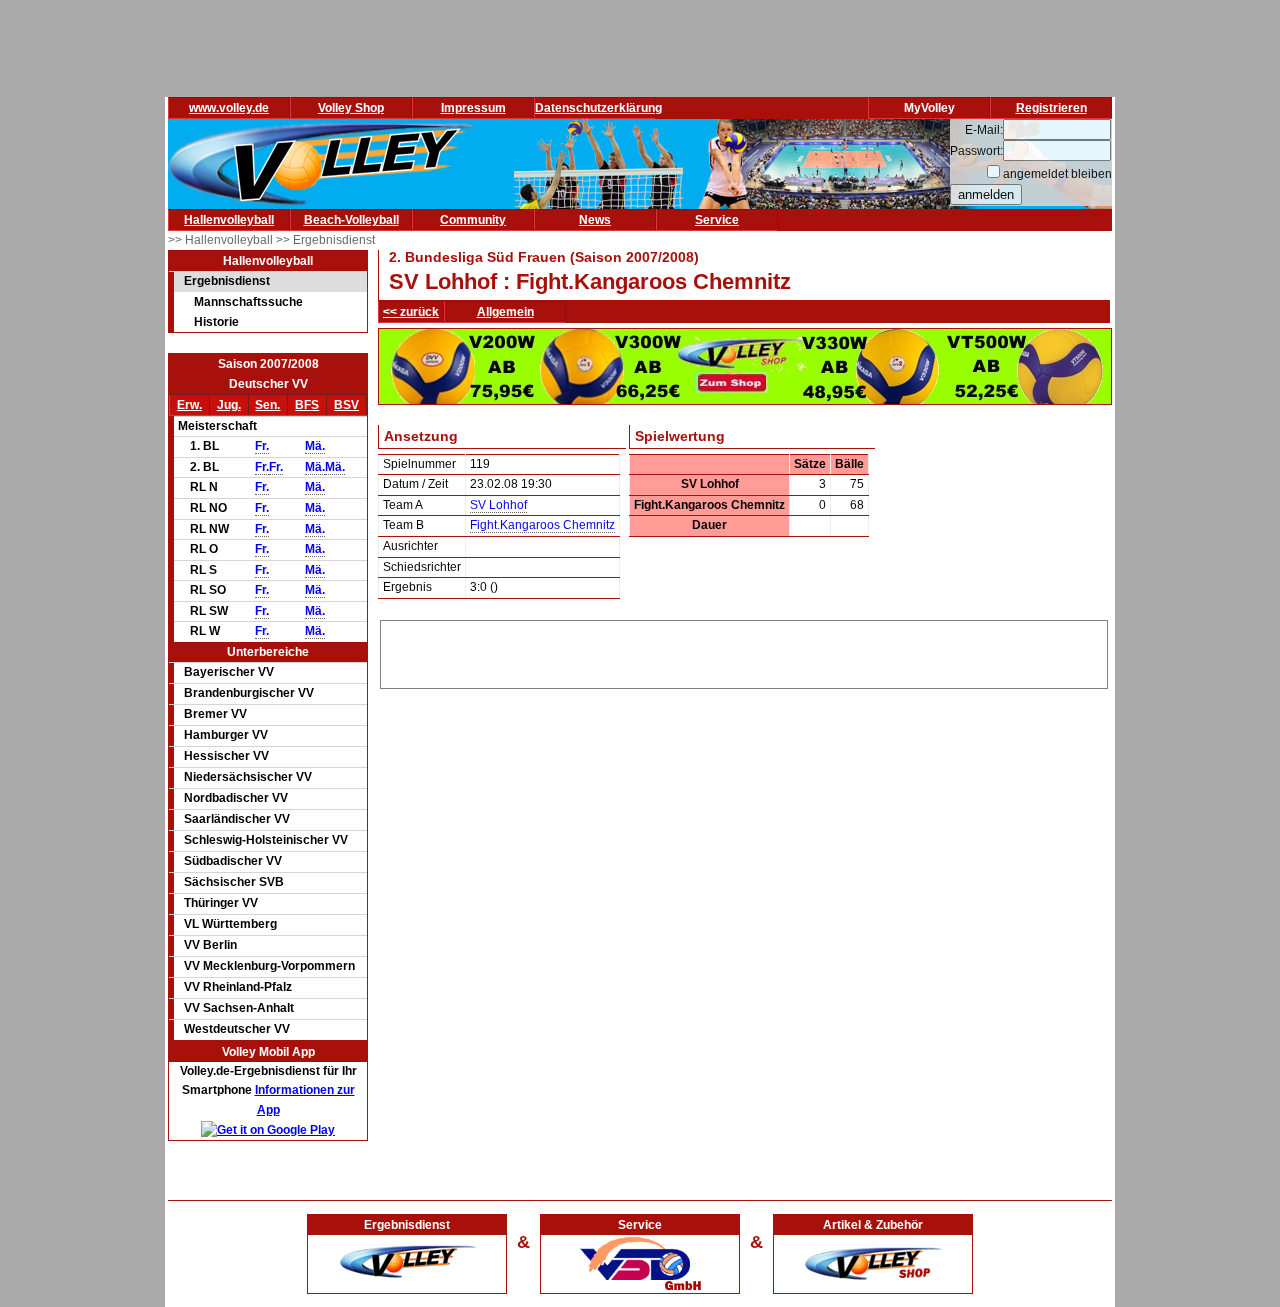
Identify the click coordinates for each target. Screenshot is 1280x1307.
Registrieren (1051, 108)
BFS (307, 405)
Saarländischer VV (237, 819)
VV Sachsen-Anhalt (239, 1008)
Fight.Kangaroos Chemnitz (542, 525)
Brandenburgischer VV (249, 693)
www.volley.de (229, 108)
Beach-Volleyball (351, 220)
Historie (216, 322)
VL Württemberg (230, 924)
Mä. (315, 446)
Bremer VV (215, 714)
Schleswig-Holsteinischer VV (266, 840)
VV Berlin (210, 945)
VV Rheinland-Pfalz (238, 987)
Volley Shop (351, 108)
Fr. (262, 446)
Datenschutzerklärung (598, 108)
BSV (346, 405)
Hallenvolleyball (229, 220)
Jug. (229, 405)
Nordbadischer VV (236, 798)
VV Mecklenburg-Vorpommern (269, 966)
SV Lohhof (498, 505)
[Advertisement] (744, 651)
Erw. (189, 405)
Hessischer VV (226, 756)
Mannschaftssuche (248, 302)
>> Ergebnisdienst (325, 240)
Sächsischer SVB (234, 882)
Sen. (267, 405)
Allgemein (505, 312)
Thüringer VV (221, 903)
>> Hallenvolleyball (222, 240)
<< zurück (411, 312)
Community (473, 220)
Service (717, 220)
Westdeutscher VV (237, 1029)
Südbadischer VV (233, 861)
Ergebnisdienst (227, 281)
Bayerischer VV (229, 672)
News (595, 220)
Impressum (473, 108)
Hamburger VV (226, 735)
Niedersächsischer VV (248, 777)
